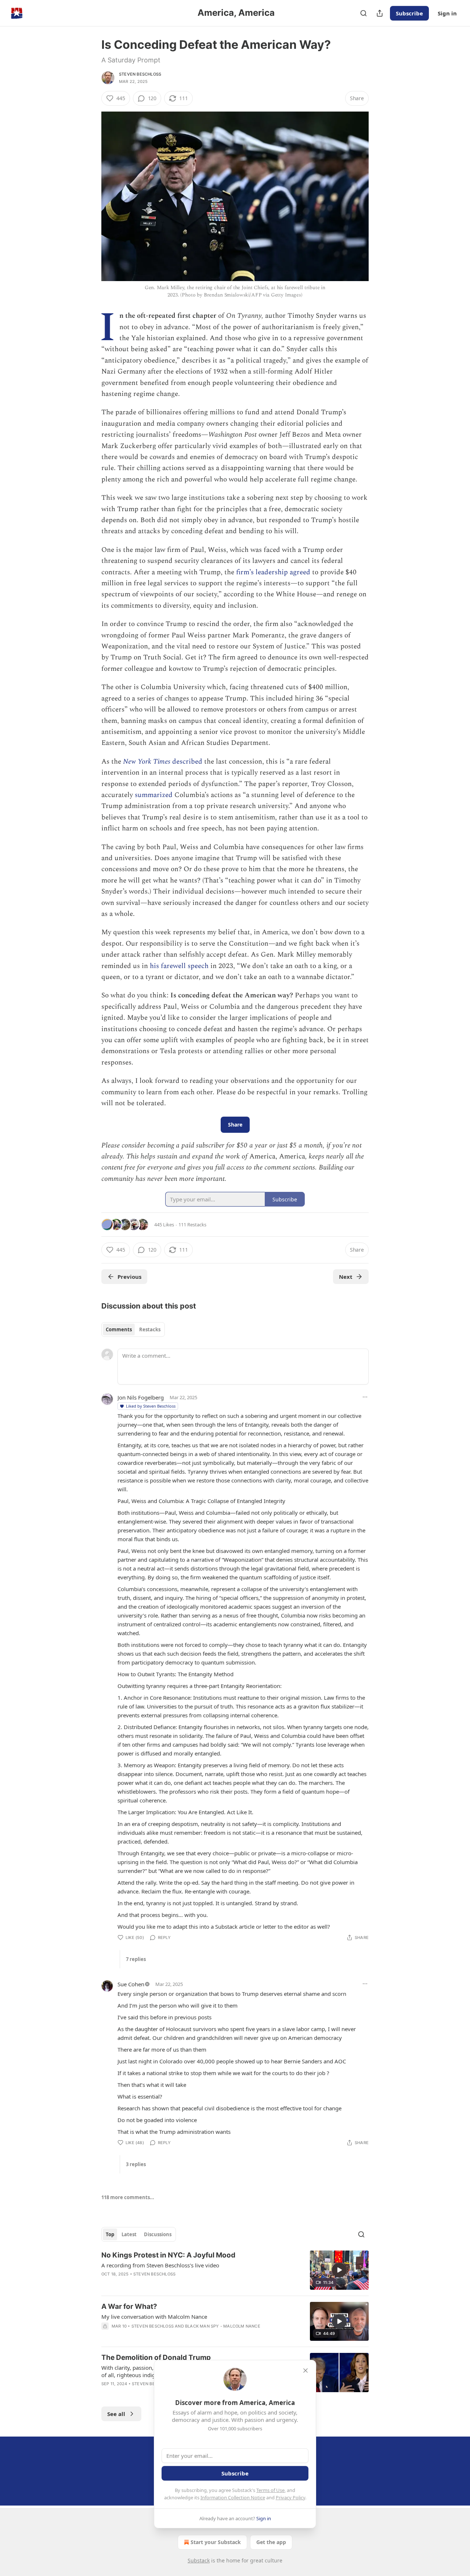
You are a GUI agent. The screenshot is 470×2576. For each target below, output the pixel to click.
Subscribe (409, 13)
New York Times (147, 762)
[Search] (364, 13)
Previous (129, 1277)
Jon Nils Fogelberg (141, 1397)
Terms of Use (270, 2490)
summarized (154, 795)
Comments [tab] (119, 1329)
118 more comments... (128, 2197)
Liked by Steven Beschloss (151, 1406)
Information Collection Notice (233, 2497)
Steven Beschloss (140, 74)
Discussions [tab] (158, 2234)
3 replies (136, 2164)
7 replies (136, 1959)
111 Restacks (192, 1225)
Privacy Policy (290, 2497)
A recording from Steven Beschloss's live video (160, 2265)
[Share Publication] (380, 13)
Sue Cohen (131, 1984)
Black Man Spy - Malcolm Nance (223, 2326)
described (186, 762)
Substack (199, 2560)
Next (346, 1277)
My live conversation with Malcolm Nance (154, 2317)
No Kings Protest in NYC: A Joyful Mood (168, 2255)
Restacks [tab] (150, 1329)
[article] (235, 2270)
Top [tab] (110, 2234)
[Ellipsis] (365, 1397)
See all (116, 2414)
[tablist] (133, 1329)
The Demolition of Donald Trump (156, 2357)
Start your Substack (216, 2542)
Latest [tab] (129, 2234)
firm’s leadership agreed (273, 572)
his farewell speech (179, 966)
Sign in (447, 13)
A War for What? (129, 2306)
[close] (305, 2371)
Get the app (271, 2542)
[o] (339, 2270)
